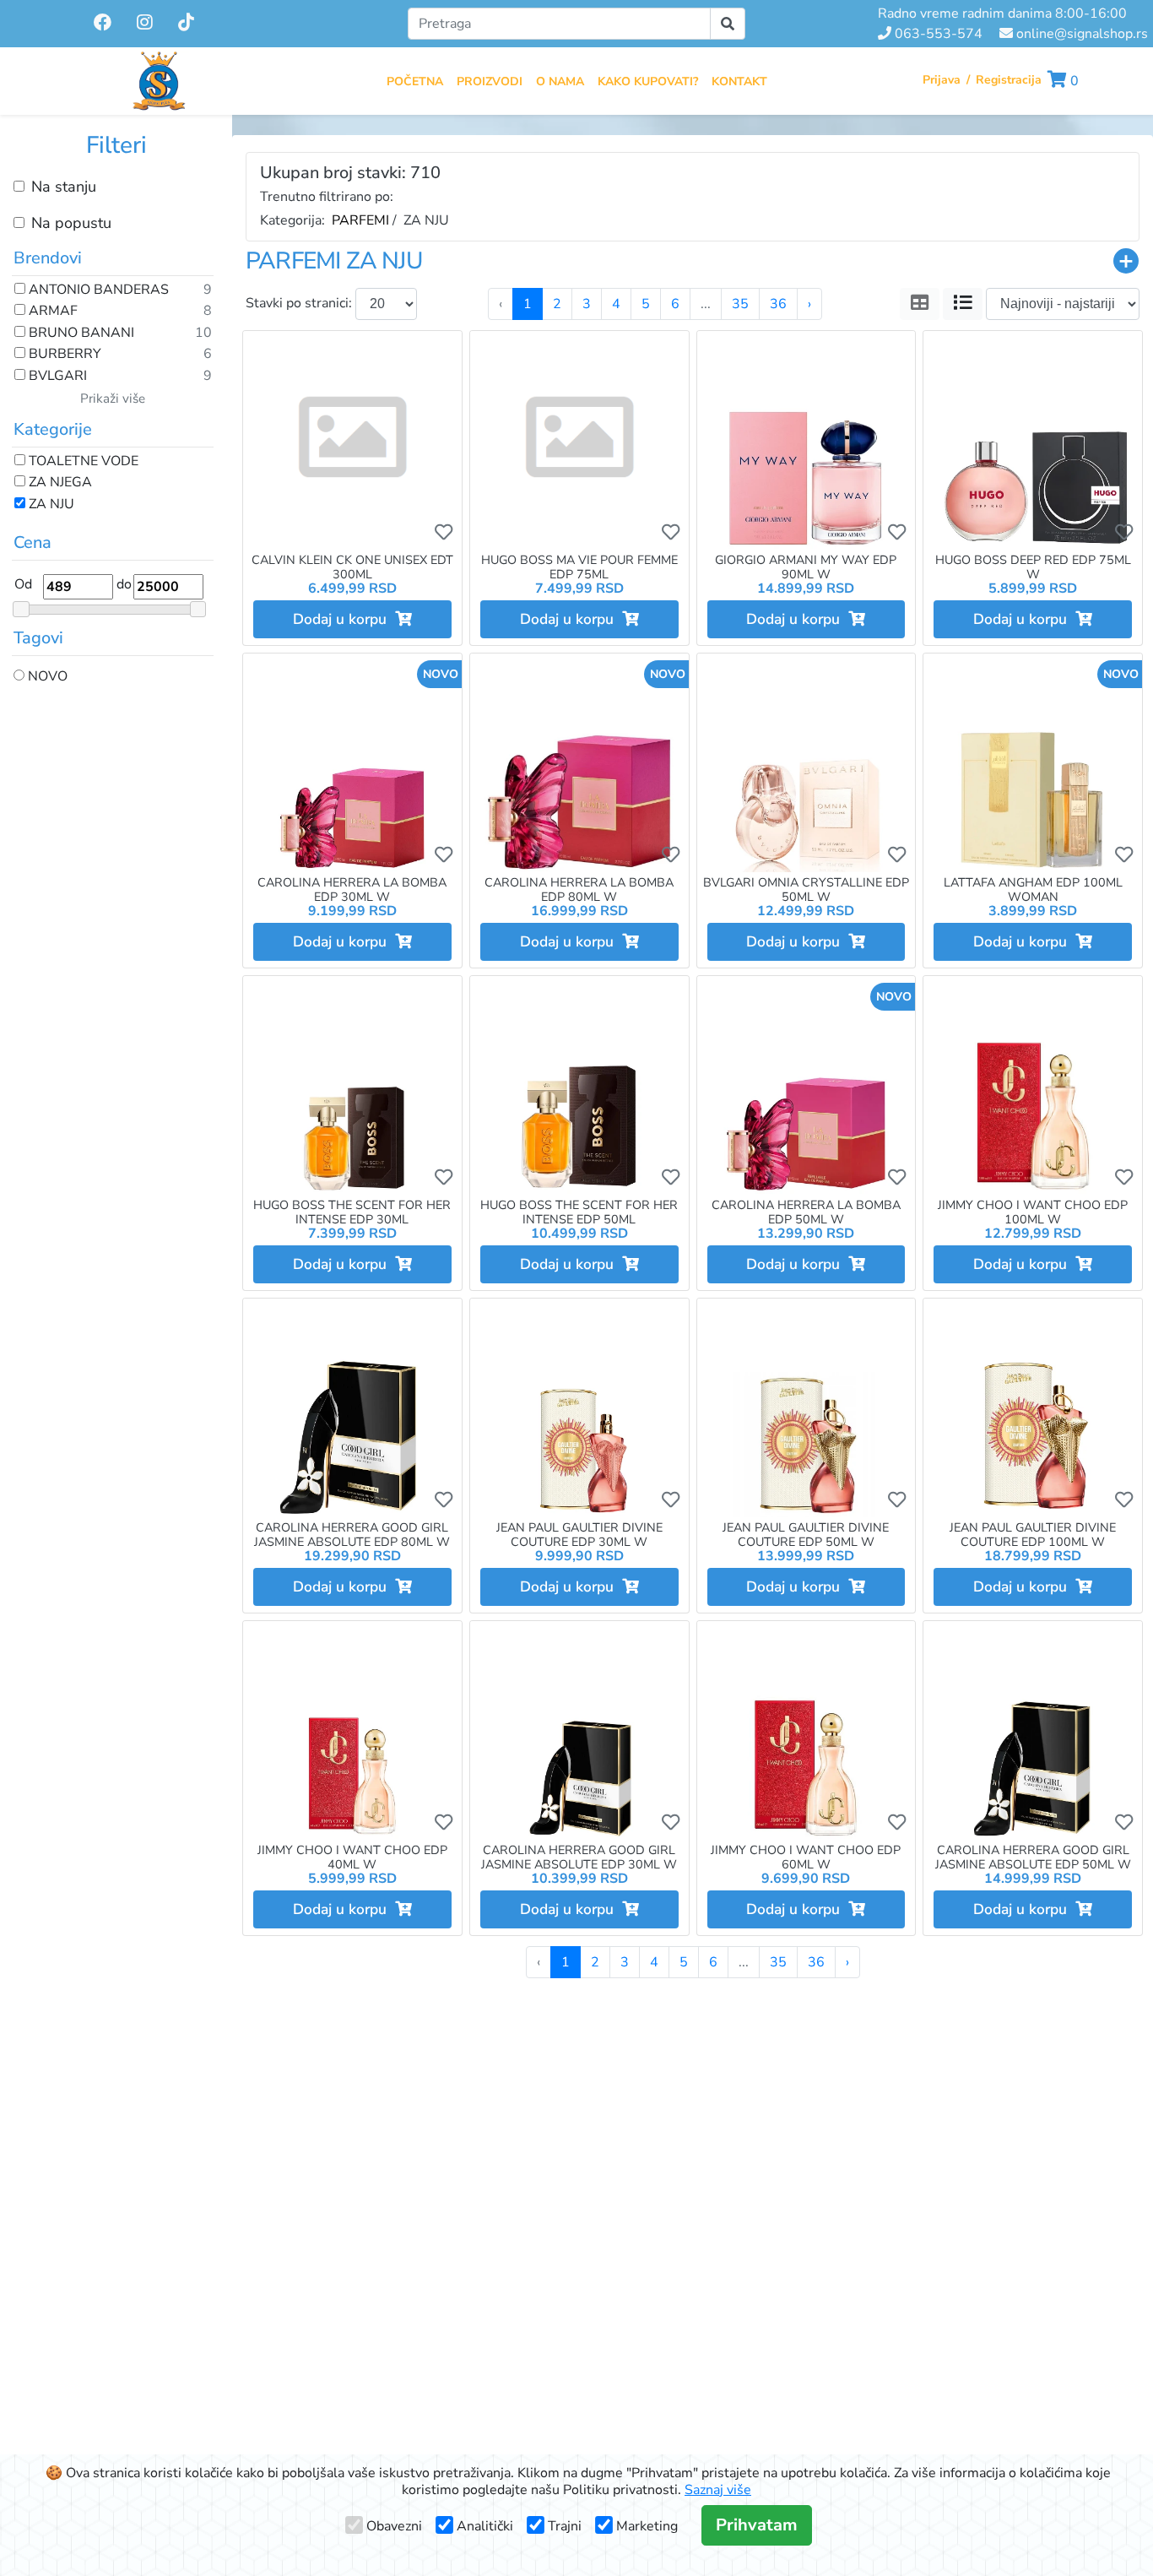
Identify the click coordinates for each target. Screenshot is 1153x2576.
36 (778, 304)
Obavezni (394, 2526)
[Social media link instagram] (145, 24)
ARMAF (51, 312)
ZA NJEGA (59, 483)
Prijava (942, 80)
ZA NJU (50, 505)
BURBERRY (63, 355)
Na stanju (64, 187)
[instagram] (146, 23)
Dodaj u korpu (344, 619)
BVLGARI (56, 377)
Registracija (1009, 80)
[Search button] (728, 24)
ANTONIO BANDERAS (97, 290)
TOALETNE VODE (82, 462)
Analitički (485, 2526)
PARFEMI (360, 220)
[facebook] (104, 23)
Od (23, 584)
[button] (1063, 81)
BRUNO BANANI (80, 334)
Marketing (647, 2526)
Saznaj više (718, 2490)
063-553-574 (937, 34)
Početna (415, 81)
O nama (560, 81)
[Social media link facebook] (103, 24)
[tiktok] (186, 23)
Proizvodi (490, 81)
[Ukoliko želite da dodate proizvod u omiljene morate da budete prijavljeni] (444, 532)
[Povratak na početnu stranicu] (159, 81)
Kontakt (739, 81)
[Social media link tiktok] (186, 24)
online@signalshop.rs (1080, 34)
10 (203, 334)
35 (740, 304)
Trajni (565, 2526)
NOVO (46, 677)
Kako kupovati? (648, 81)
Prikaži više (113, 399)
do (124, 584)
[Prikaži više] (1126, 261)
